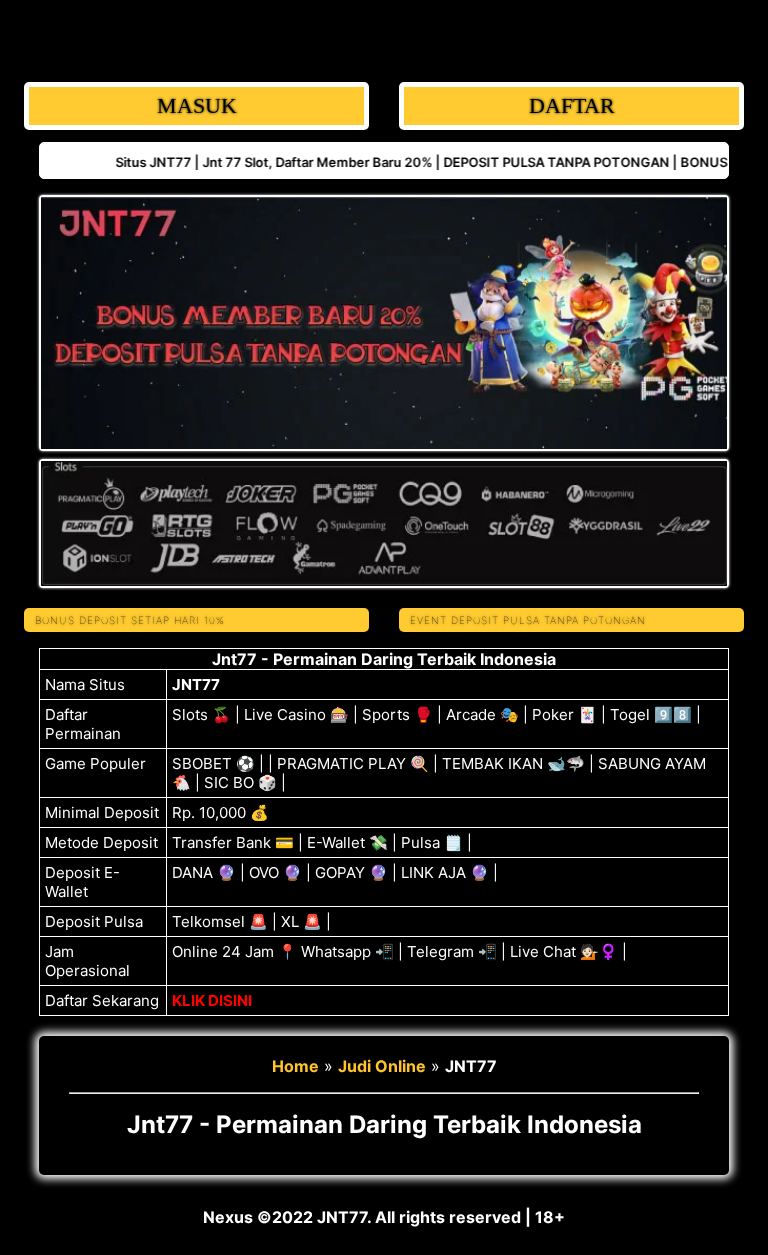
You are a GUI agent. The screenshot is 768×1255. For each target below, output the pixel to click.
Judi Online (382, 1066)
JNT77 (196, 684)
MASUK (197, 105)
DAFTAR (572, 105)
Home (295, 1066)
